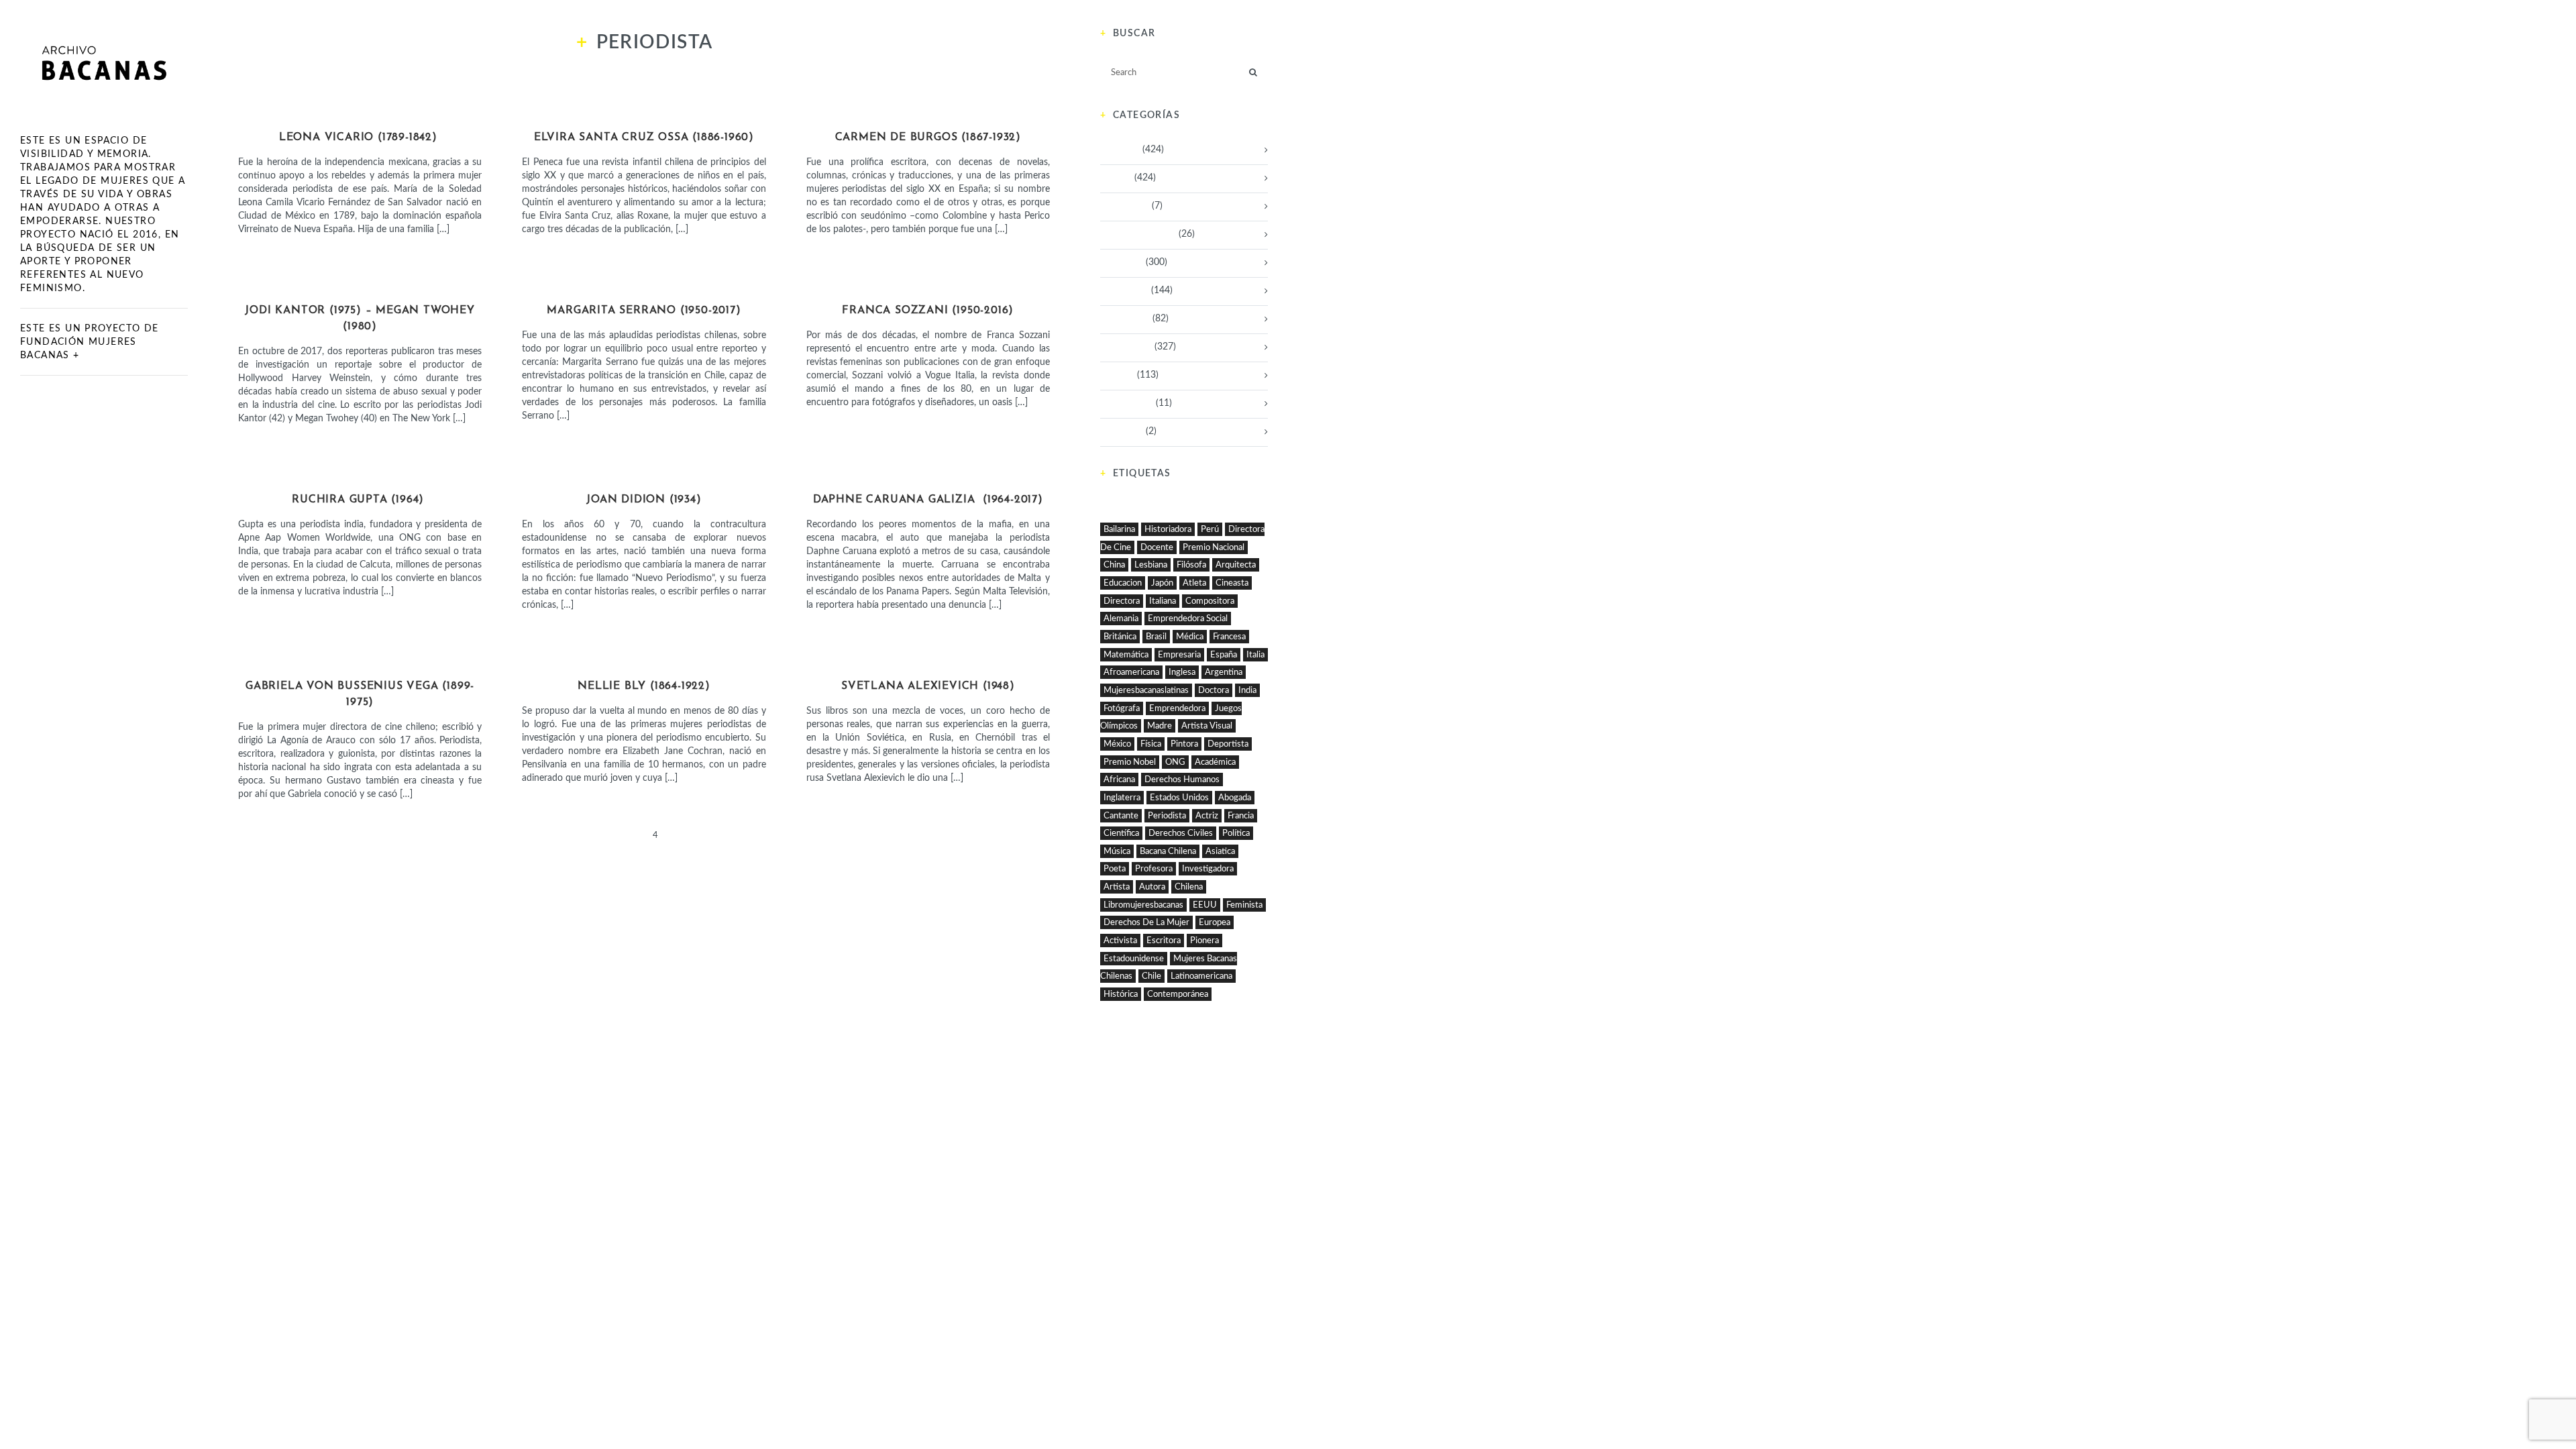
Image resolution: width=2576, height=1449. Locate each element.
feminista (1244, 905)
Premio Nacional (1214, 547)
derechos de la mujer (1146, 922)
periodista (1167, 816)
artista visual (1207, 726)
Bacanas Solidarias (1138, 234)
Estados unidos (1179, 798)
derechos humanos (1182, 780)
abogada (1235, 798)
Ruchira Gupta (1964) (360, 500)
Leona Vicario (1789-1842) (360, 138)
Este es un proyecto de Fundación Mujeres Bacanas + (90, 342)
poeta (1115, 869)
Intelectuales (644, 113)
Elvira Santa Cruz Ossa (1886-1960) (644, 138)
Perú (1210, 529)
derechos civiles (1181, 833)
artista (1117, 887)
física (1151, 744)
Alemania (1121, 619)
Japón (1162, 583)
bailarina (1119, 529)
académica (1215, 762)
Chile (1151, 976)
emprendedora (1177, 708)
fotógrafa (1122, 708)
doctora (1214, 690)
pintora (1184, 744)
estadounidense (1134, 959)
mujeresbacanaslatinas (1146, 690)
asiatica (1220, 851)
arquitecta (1236, 565)
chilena (1189, 887)
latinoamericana (1201, 976)
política (1236, 833)
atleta (1194, 583)
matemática (1126, 655)
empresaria (1179, 655)
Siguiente (750, 836)
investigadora (1208, 869)
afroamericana (1131, 672)
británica (1120, 637)
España (1224, 655)
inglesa (1182, 672)
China (1114, 565)
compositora (1210, 601)
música (1117, 851)
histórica (1121, 994)
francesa (1229, 637)
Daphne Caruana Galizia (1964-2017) (928, 500)
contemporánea (1178, 994)
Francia (1241, 816)
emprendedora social (1188, 619)
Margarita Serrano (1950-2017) (644, 311)
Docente (1157, 547)
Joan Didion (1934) (644, 500)
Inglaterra (1122, 798)
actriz (1207, 816)
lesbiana (1151, 565)
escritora (1164, 941)
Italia (1255, 655)
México (1117, 744)
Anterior (537, 836)
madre (1160, 726)
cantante (1121, 816)
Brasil (1156, 637)
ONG (1175, 762)
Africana (1119, 780)
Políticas (360, 113)
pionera (1204, 941)
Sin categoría (1127, 403)
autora (1152, 887)
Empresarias (1125, 319)
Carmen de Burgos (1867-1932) (928, 138)
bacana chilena (1168, 851)
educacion (1123, 583)
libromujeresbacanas (1143, 905)
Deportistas (1124, 290)
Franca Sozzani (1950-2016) (928, 311)
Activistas (360, 286)
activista (1120, 941)
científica (1121, 833)
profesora (1154, 869)
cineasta (1232, 583)
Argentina (1224, 672)
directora (1122, 601)
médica (1190, 637)
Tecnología (1122, 431)
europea (1215, 922)
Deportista (1228, 744)
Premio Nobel (1130, 762)
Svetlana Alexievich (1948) (928, 686)
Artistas (360, 662)
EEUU (1205, 905)
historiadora (1168, 529)
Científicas (1122, 262)
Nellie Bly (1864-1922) (644, 686)
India (1247, 690)
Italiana (1163, 601)
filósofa (1191, 565)
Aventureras (1125, 206)
